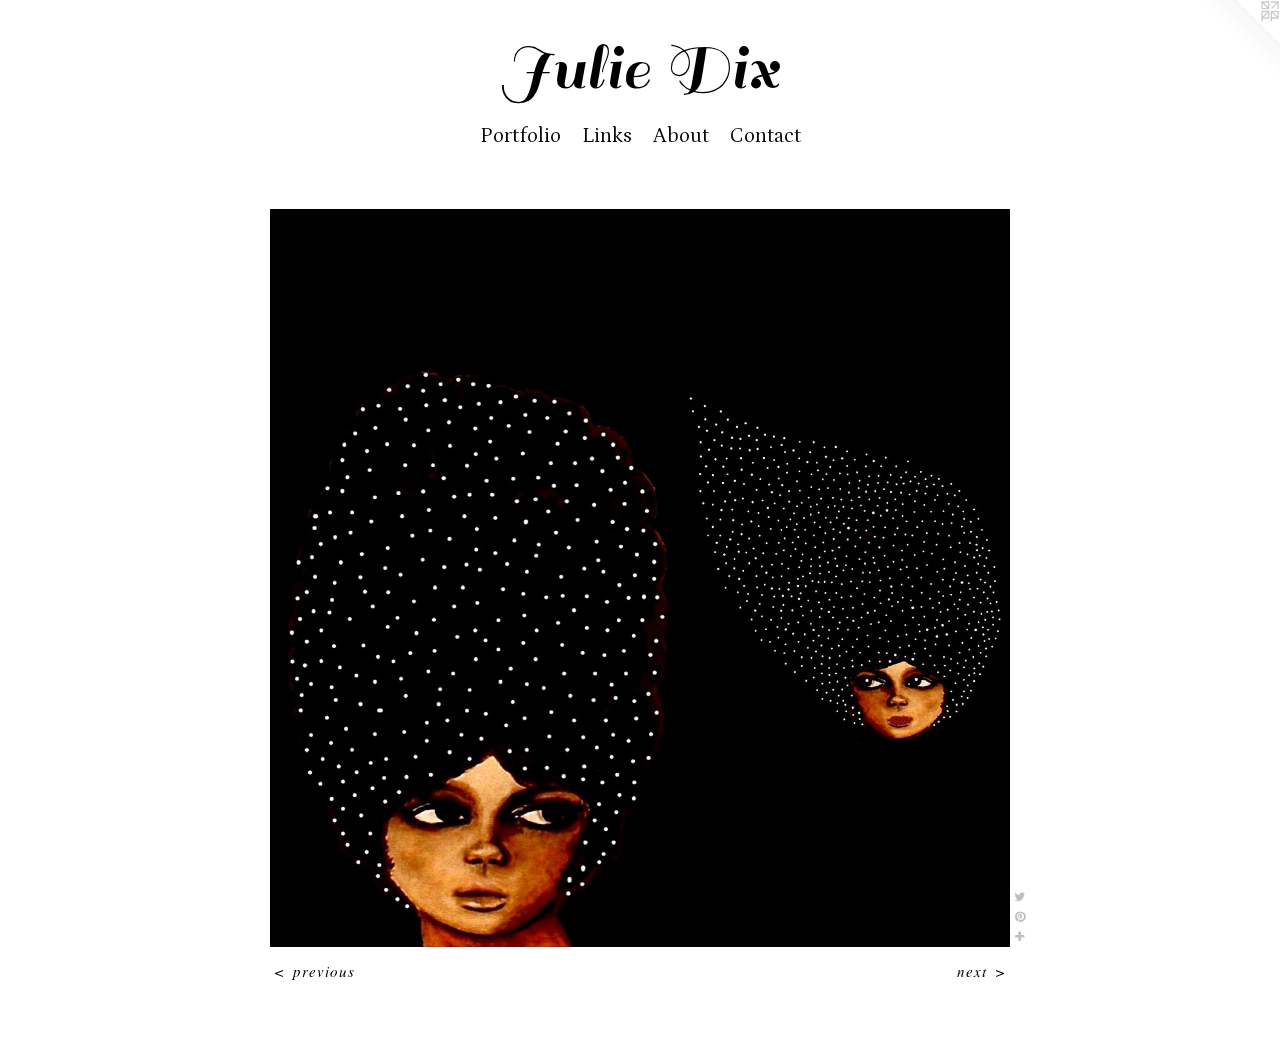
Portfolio (520, 136)
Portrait (639, 181)
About (681, 136)
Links (607, 136)
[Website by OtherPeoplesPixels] (1240, 40)
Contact (765, 136)
